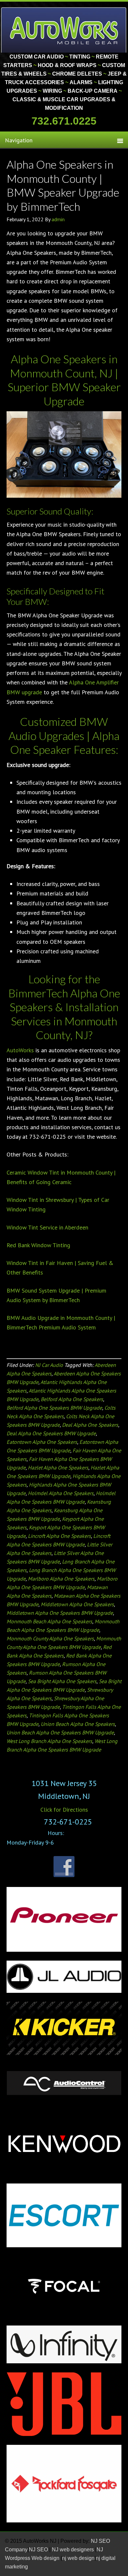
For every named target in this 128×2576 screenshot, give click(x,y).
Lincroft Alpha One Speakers (59, 1536)
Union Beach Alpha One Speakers (78, 1724)
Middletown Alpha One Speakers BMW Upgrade (60, 1613)
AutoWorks (20, 1050)
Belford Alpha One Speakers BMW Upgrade (54, 1408)
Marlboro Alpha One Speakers (61, 1579)
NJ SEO (39, 2550)
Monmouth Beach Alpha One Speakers (49, 1621)
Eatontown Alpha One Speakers (42, 1442)
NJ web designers (74, 2550)
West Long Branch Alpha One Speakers (49, 1741)
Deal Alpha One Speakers (90, 1425)
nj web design (78, 2558)
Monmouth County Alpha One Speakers (50, 1638)
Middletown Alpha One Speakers (77, 1604)
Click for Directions (64, 1810)
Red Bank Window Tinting (38, 1245)
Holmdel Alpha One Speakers (61, 1493)
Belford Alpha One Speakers (72, 1399)
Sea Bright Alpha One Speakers (62, 1681)
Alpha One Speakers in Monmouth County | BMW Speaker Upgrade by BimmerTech (63, 185)
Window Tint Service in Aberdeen (47, 1227)
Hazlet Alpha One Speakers (58, 1467)
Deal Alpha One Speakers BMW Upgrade (51, 1433)
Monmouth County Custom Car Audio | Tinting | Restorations (64, 30)
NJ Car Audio (49, 1365)
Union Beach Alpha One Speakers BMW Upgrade (60, 1732)
